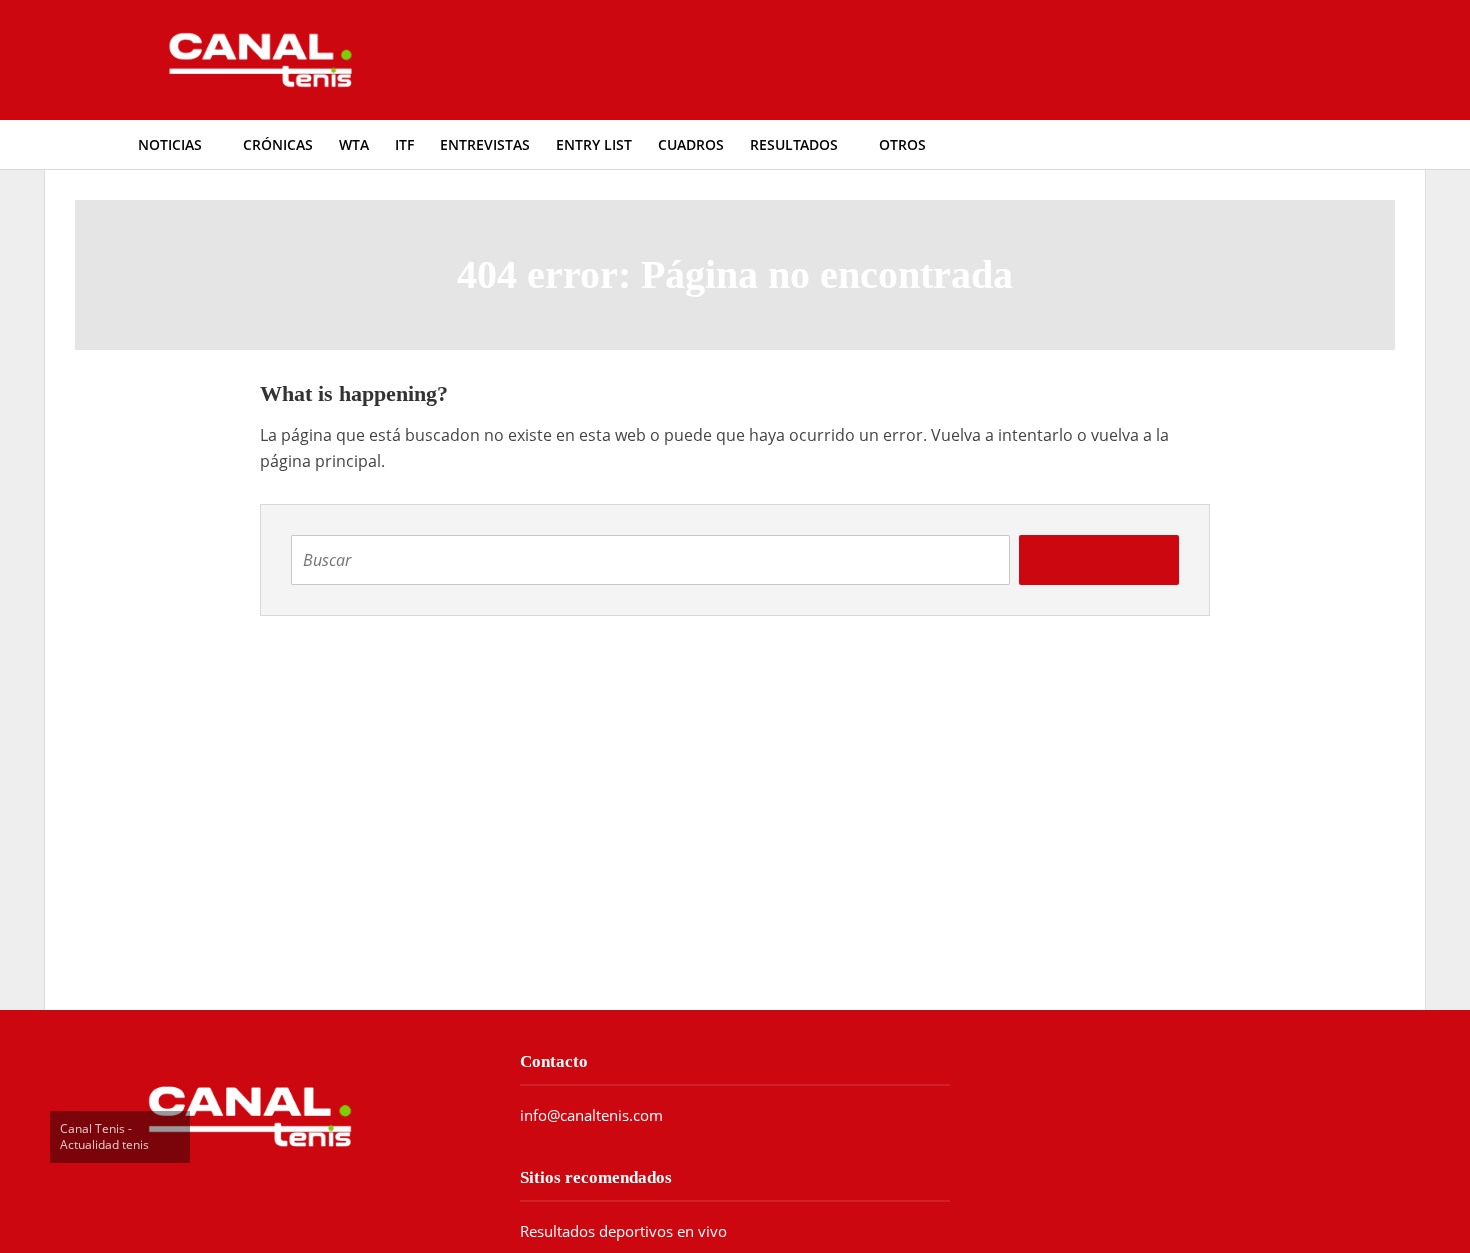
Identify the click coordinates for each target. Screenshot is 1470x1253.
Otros (902, 144)
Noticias (170, 144)
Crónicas (278, 144)
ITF (404, 144)
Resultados (794, 144)
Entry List (594, 144)
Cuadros (691, 144)
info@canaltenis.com (591, 1115)
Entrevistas (485, 144)
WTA (354, 144)
